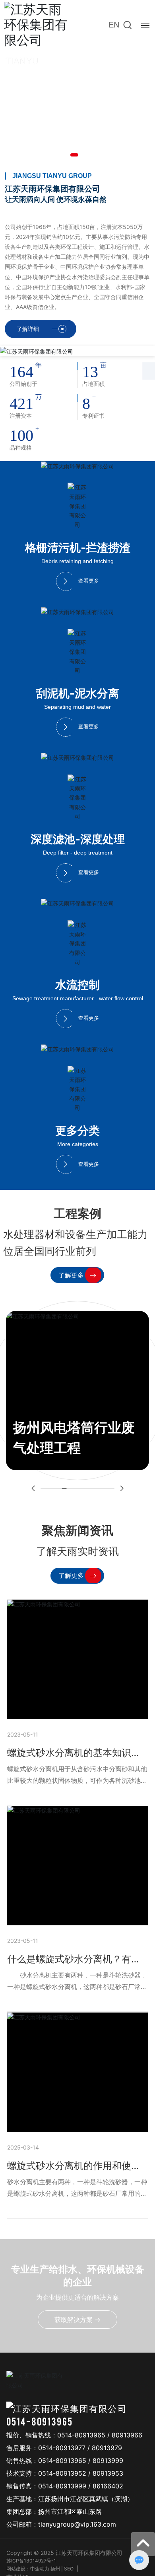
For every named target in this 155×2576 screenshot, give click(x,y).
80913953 (108, 2473)
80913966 (127, 2435)
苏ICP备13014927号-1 (31, 2561)
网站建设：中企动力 (28, 2569)
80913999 (108, 2461)
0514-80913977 (62, 2448)
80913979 (107, 2448)
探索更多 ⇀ (33, 140)
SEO (69, 2569)
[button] (74, 155)
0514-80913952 (62, 2473)
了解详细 (28, 329)
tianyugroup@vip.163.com (77, 2524)
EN (114, 25)
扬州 (55, 2569)
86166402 (108, 2486)
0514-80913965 (40, 2421)
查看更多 (89, 581)
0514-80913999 (62, 2486)
